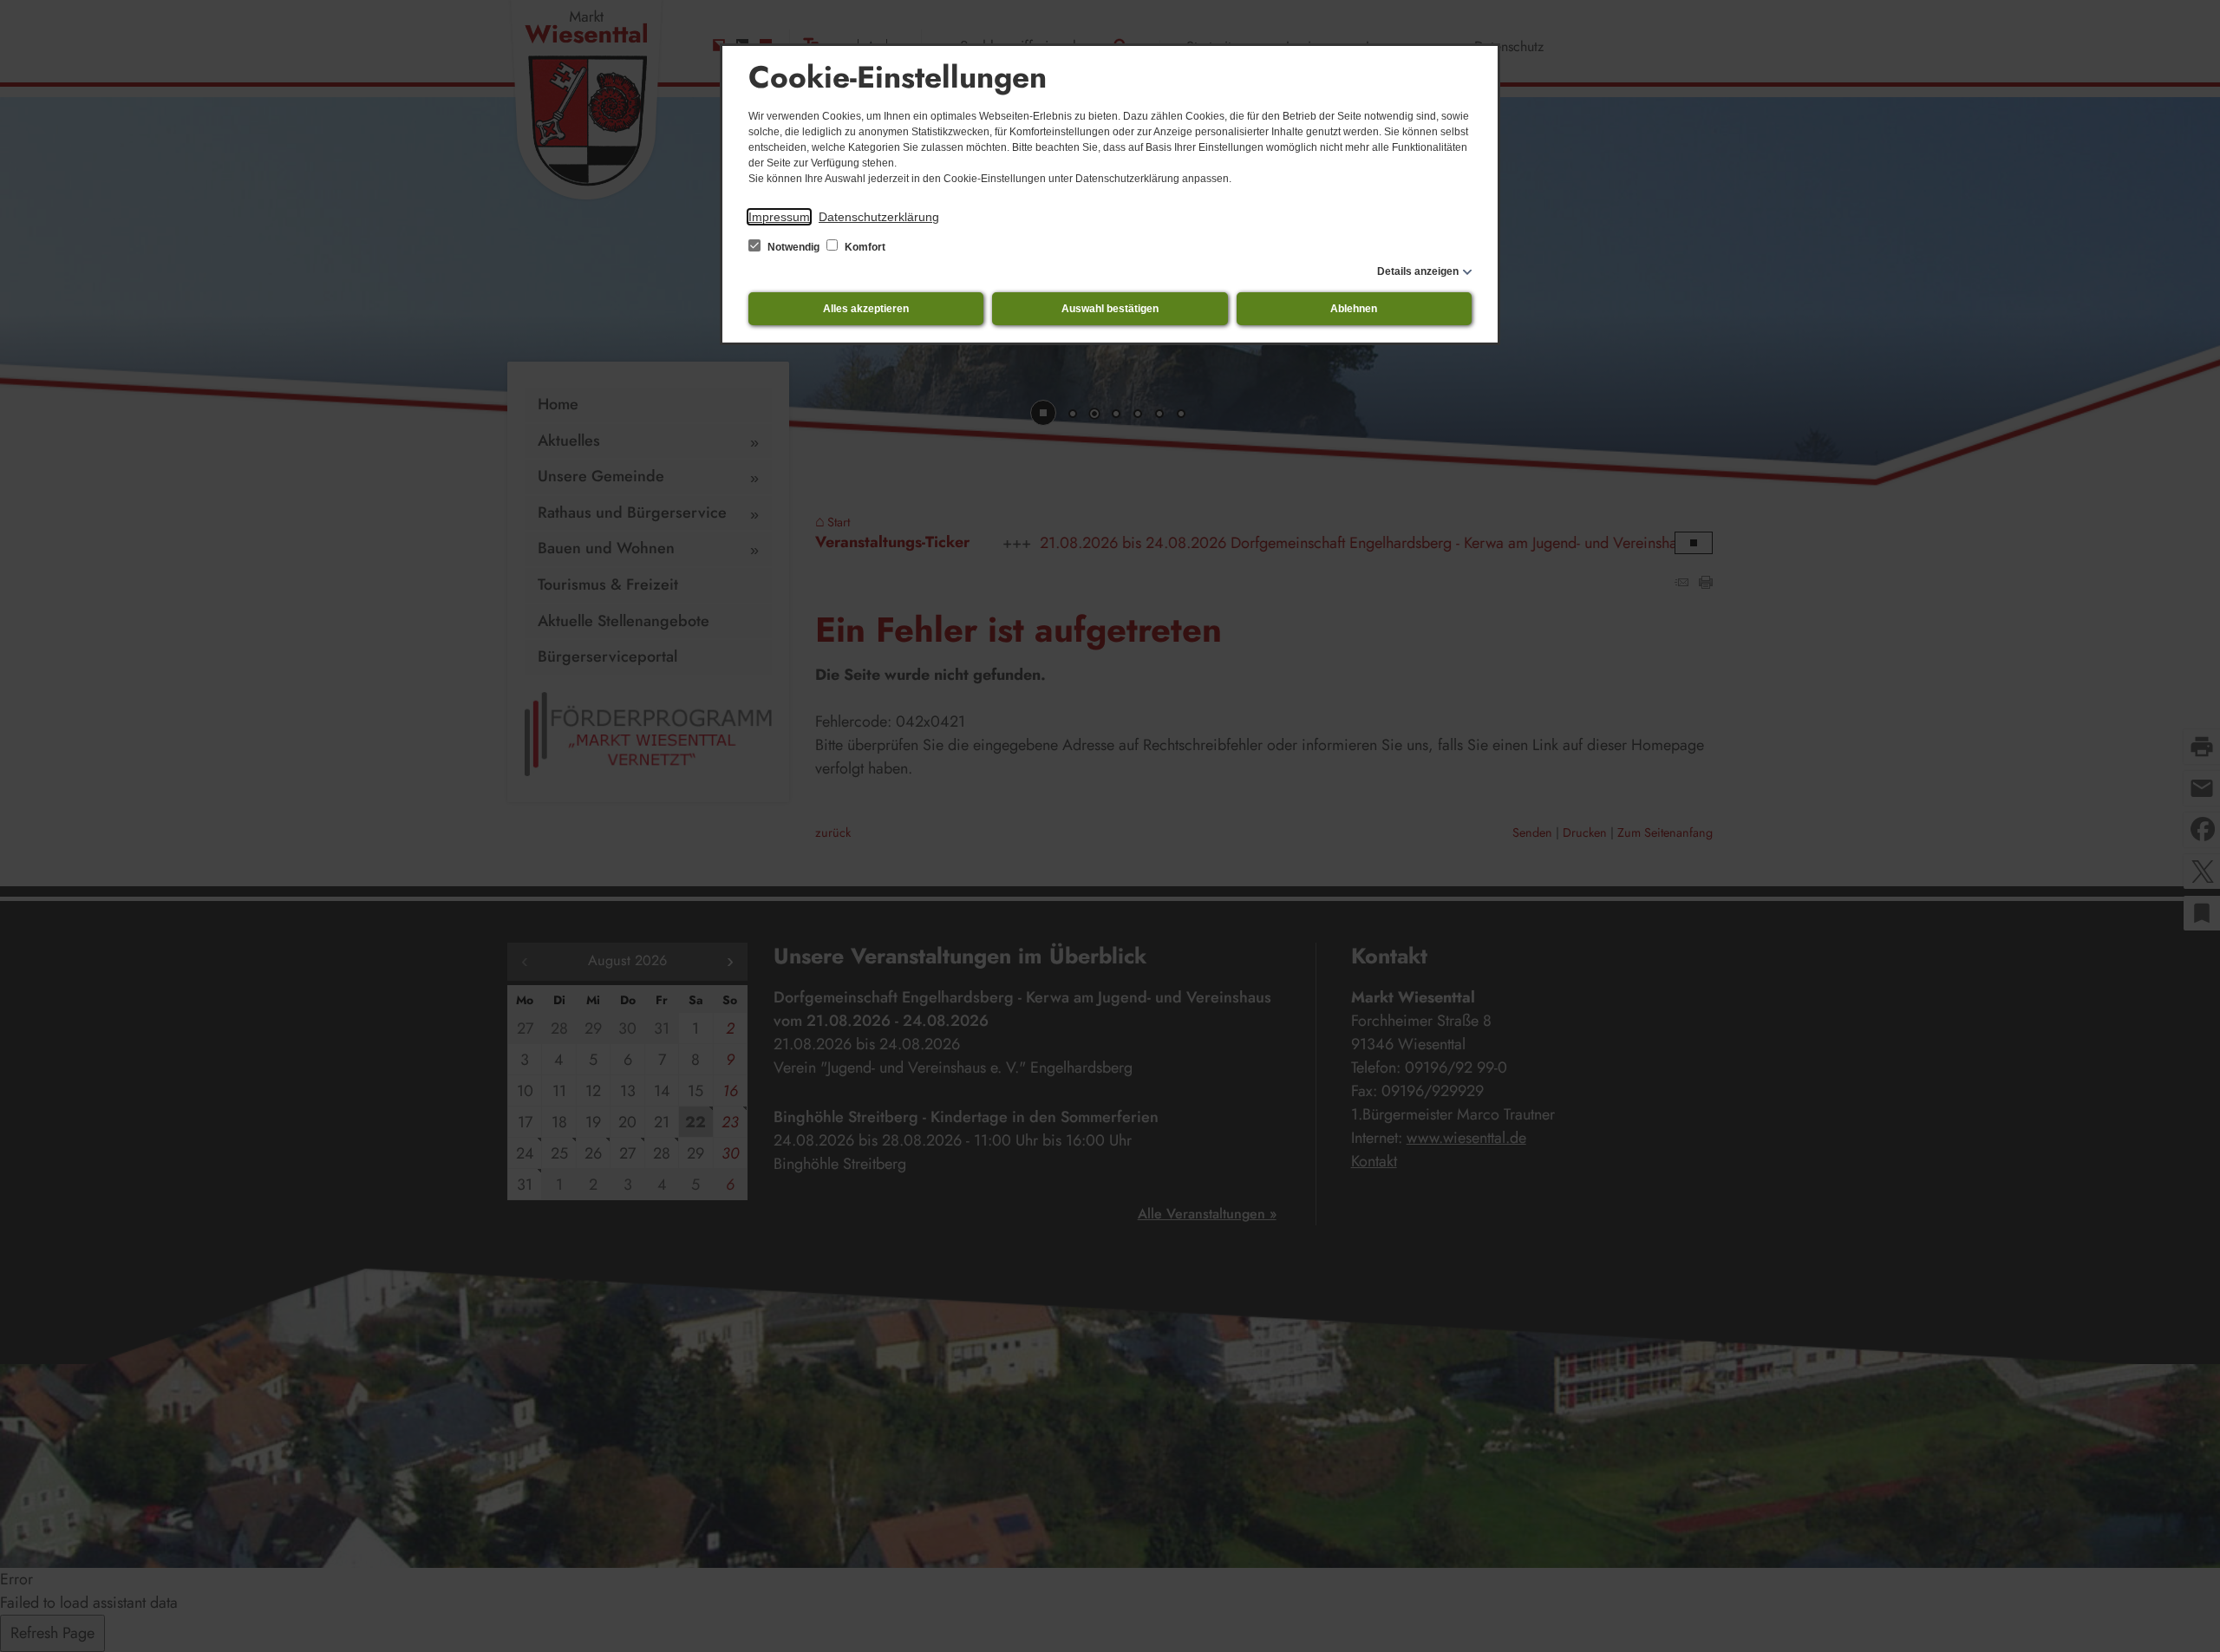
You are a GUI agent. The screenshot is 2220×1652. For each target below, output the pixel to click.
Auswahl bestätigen (1110, 309)
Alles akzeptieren (866, 309)
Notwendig (793, 247)
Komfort (864, 247)
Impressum (779, 217)
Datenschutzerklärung (879, 217)
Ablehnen (1354, 309)
